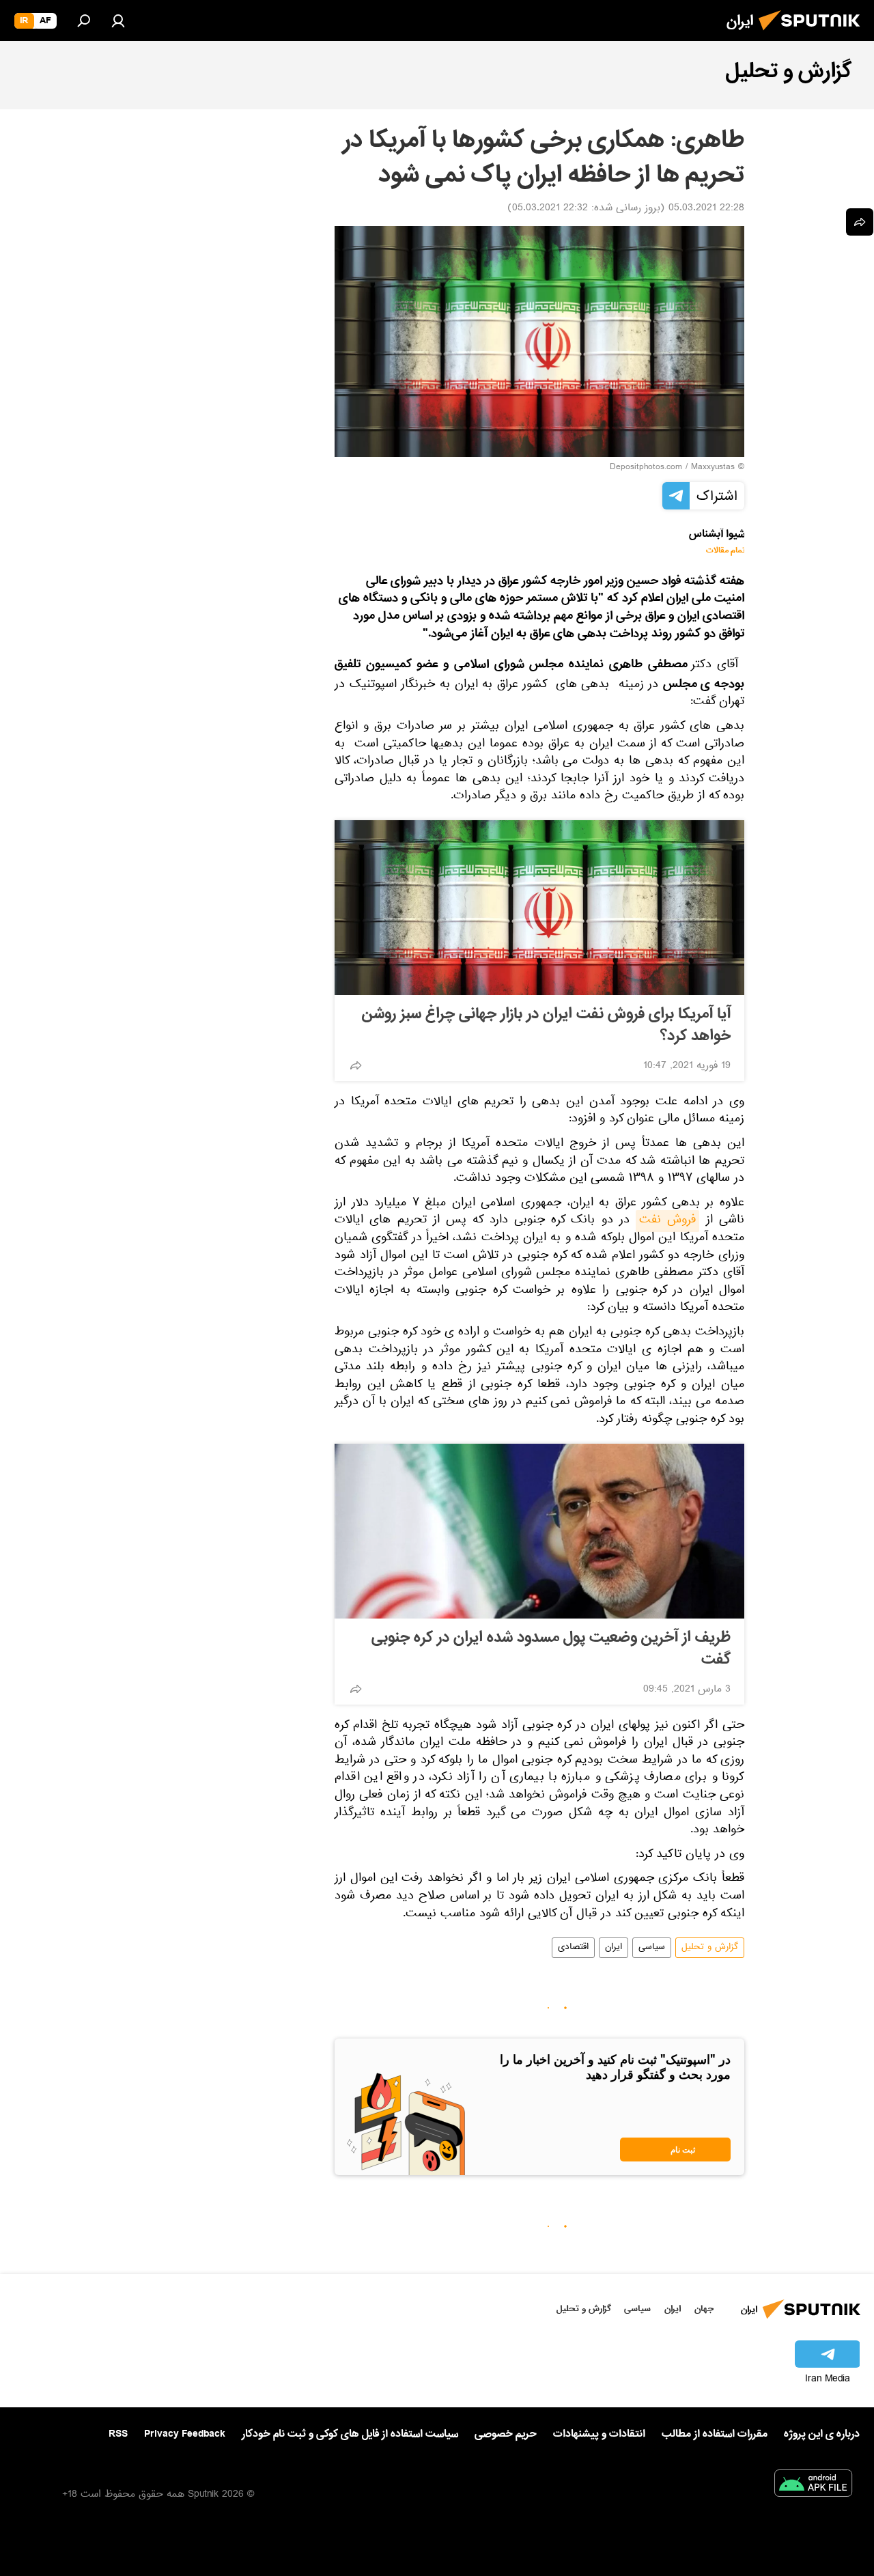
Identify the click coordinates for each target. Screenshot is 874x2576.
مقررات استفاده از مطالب (715, 2434)
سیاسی (652, 1948)
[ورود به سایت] (118, 20)
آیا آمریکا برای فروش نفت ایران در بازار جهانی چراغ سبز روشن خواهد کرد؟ (546, 1025)
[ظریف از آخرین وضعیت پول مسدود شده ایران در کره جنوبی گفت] (539, 1531)
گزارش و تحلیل (710, 1948)
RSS (118, 2434)
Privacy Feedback (185, 2434)
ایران (614, 1948)
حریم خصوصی (506, 2434)
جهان (704, 2309)
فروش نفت (667, 1221)
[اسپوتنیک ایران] (813, 34)
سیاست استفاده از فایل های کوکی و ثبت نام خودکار (350, 2434)
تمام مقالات (725, 551)
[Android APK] (813, 2486)
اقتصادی (573, 1948)
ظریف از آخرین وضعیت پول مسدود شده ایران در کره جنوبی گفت (551, 1649)
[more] (356, 1065)
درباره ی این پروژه (822, 2434)
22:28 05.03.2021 (706, 209)
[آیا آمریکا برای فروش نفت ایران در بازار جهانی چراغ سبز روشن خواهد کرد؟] (539, 908)
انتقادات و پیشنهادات (599, 2434)
